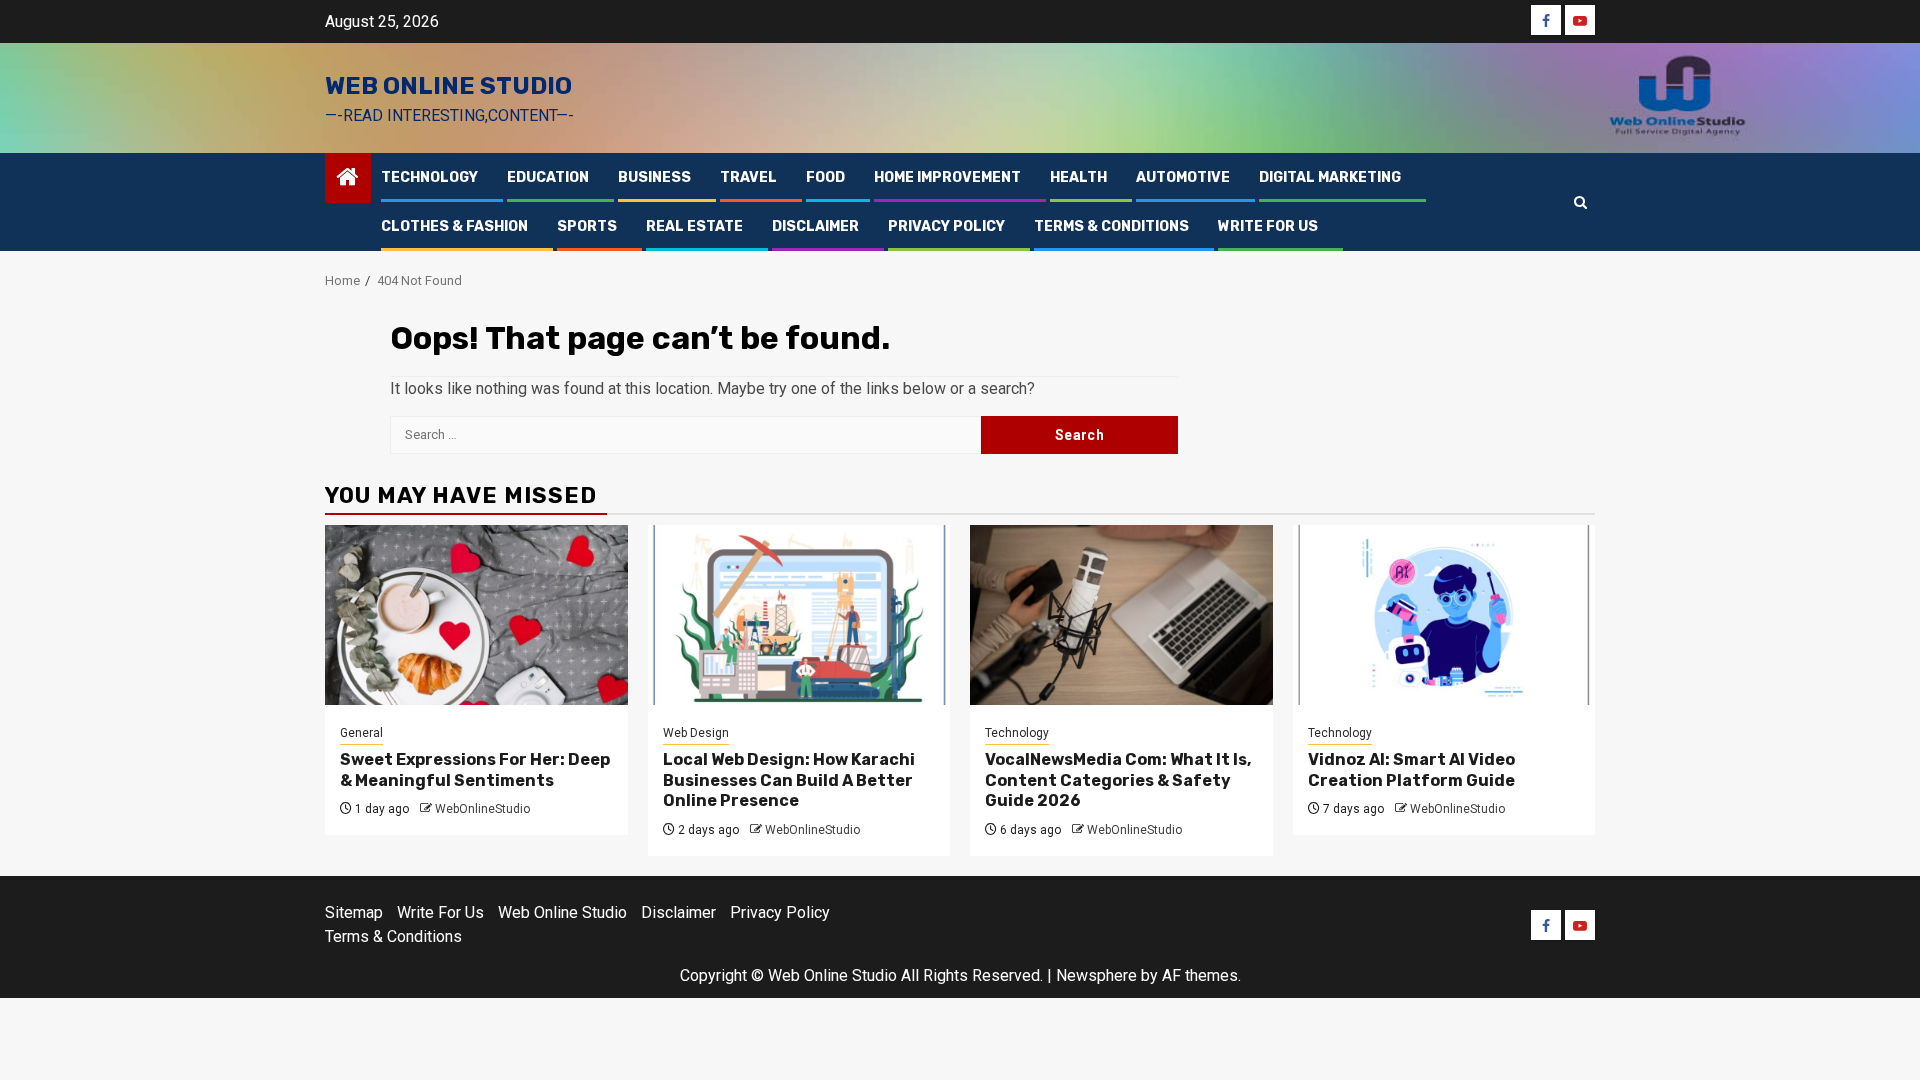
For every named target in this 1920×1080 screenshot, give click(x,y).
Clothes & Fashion (454, 226)
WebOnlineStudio (482, 809)
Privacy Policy (946, 226)
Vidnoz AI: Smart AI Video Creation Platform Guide (1411, 770)
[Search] (1580, 202)
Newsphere (1096, 975)
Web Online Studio (448, 86)
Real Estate (694, 226)
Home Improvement (947, 177)
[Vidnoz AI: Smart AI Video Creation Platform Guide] (1444, 615)
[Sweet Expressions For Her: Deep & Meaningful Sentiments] (476, 615)
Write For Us (1268, 226)
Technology (429, 177)
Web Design (696, 733)
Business (654, 177)
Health (1078, 177)
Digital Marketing (1330, 177)
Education (548, 177)
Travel (748, 177)
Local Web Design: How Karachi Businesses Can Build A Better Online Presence (789, 780)
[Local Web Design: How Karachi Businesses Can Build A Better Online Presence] (799, 615)
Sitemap (354, 912)
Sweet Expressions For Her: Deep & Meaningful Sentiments (475, 770)
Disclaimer (815, 226)
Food (825, 177)
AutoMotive (1183, 177)
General (361, 733)
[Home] (348, 179)
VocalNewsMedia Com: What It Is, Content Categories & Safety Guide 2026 (1118, 780)
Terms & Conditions (1111, 226)
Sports (587, 226)
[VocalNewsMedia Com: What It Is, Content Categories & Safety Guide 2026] (1121, 615)
